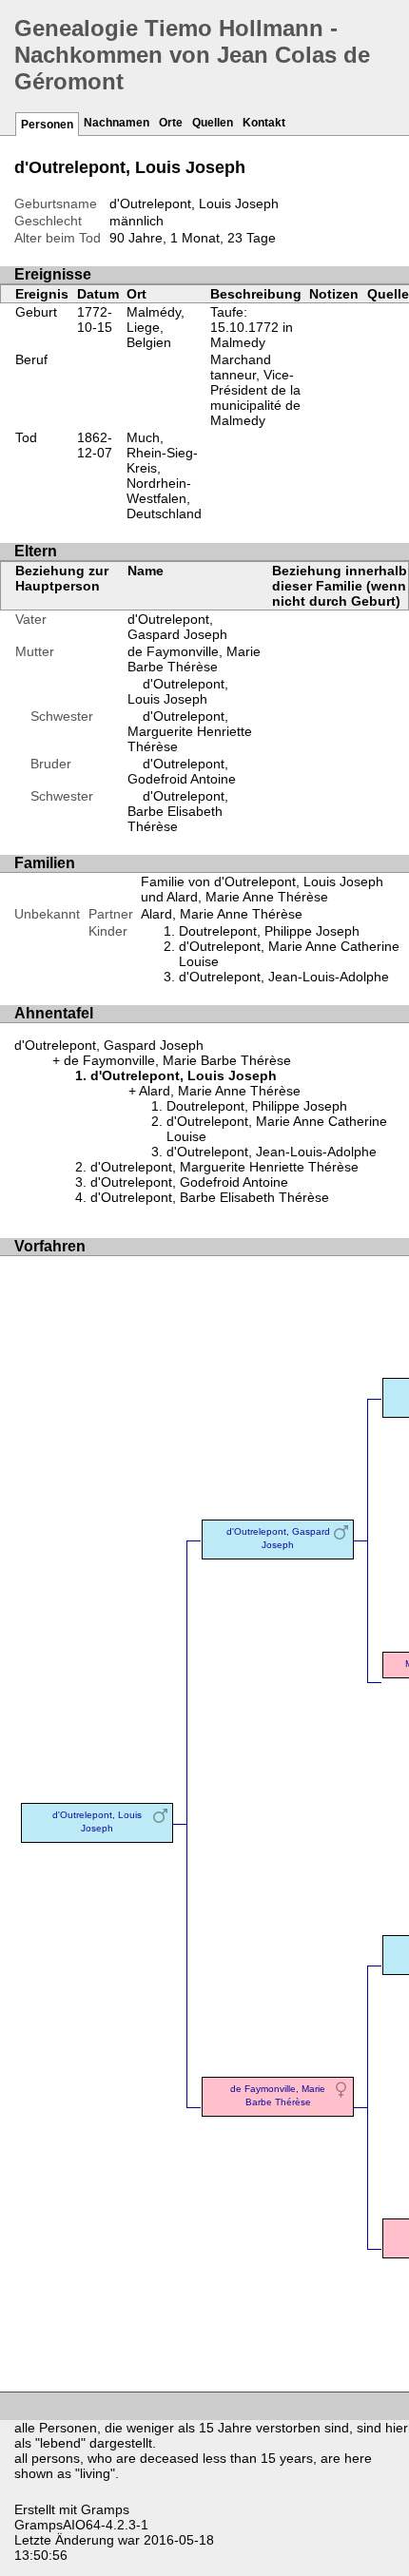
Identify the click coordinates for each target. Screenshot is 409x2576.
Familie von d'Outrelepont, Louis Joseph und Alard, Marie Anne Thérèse (262, 889)
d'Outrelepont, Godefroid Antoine (182, 771)
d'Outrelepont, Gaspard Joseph (177, 627)
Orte (171, 123)
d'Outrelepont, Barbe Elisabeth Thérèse (178, 811)
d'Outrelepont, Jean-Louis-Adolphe (284, 977)
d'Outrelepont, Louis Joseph (178, 691)
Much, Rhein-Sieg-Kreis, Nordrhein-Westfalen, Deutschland (164, 475)
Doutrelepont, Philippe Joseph (269, 931)
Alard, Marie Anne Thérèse (222, 914)
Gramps (105, 2509)
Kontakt (264, 123)
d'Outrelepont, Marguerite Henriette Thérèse (190, 731)
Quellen (213, 123)
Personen (47, 125)
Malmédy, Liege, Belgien (156, 327)
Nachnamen (117, 123)
